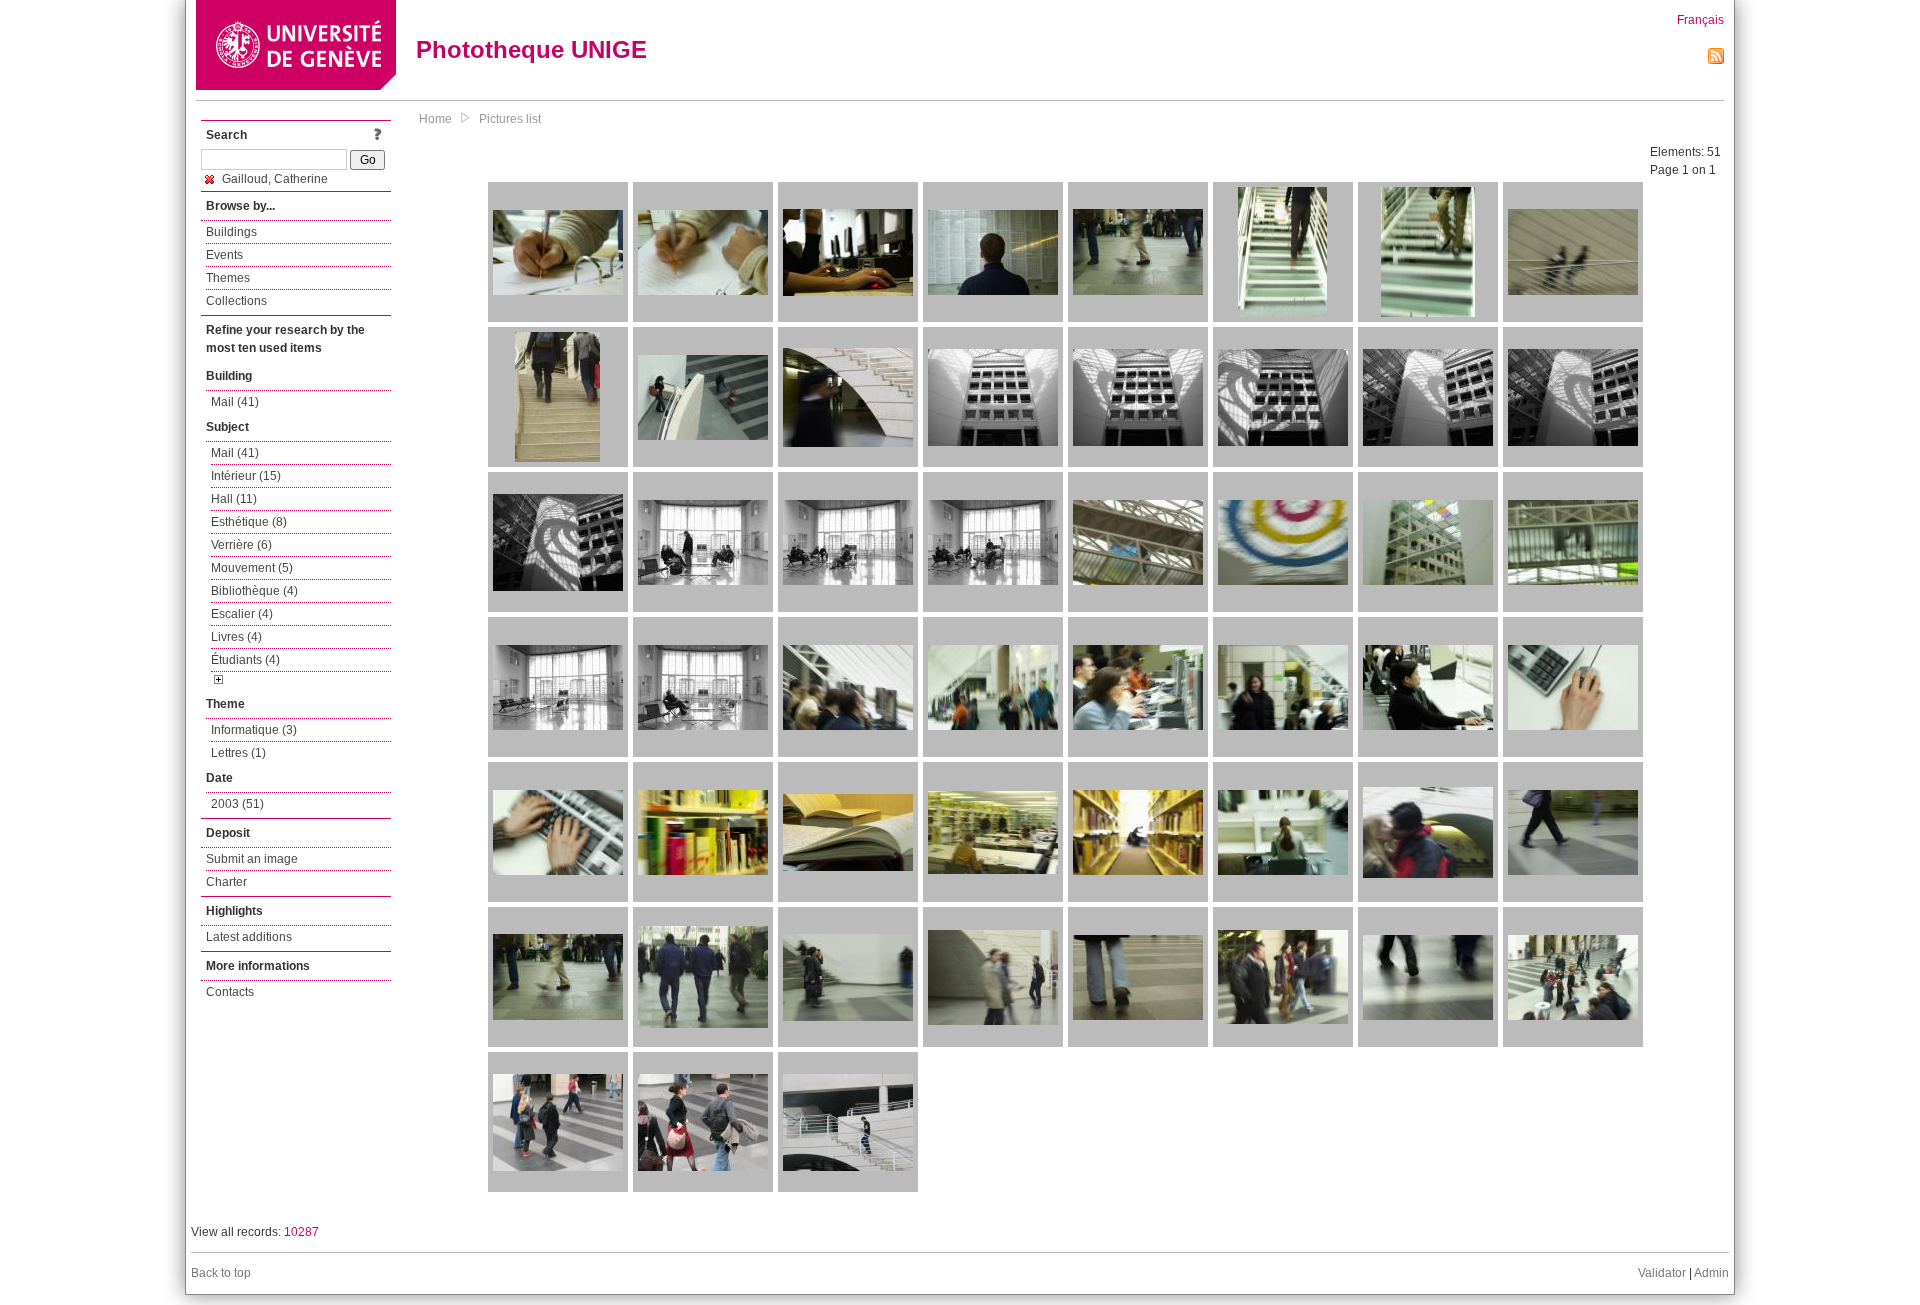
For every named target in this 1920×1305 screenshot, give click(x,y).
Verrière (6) (241, 545)
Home (435, 119)
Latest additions (249, 937)
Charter (226, 882)
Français (1700, 20)
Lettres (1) (238, 753)
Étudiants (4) (245, 660)
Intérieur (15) (246, 476)
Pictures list (510, 119)
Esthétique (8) (249, 522)
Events (224, 255)
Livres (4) (236, 637)
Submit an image (252, 859)
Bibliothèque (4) (254, 591)
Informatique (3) (254, 730)
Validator (1662, 1273)
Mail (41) (235, 402)
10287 (301, 1232)
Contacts (230, 992)
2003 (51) (237, 804)
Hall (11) (234, 499)
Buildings (231, 232)
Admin (1711, 1273)
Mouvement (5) (252, 568)
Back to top (221, 1273)
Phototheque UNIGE (531, 49)
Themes (228, 278)
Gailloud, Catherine (273, 179)
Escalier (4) (242, 614)
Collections (236, 301)
